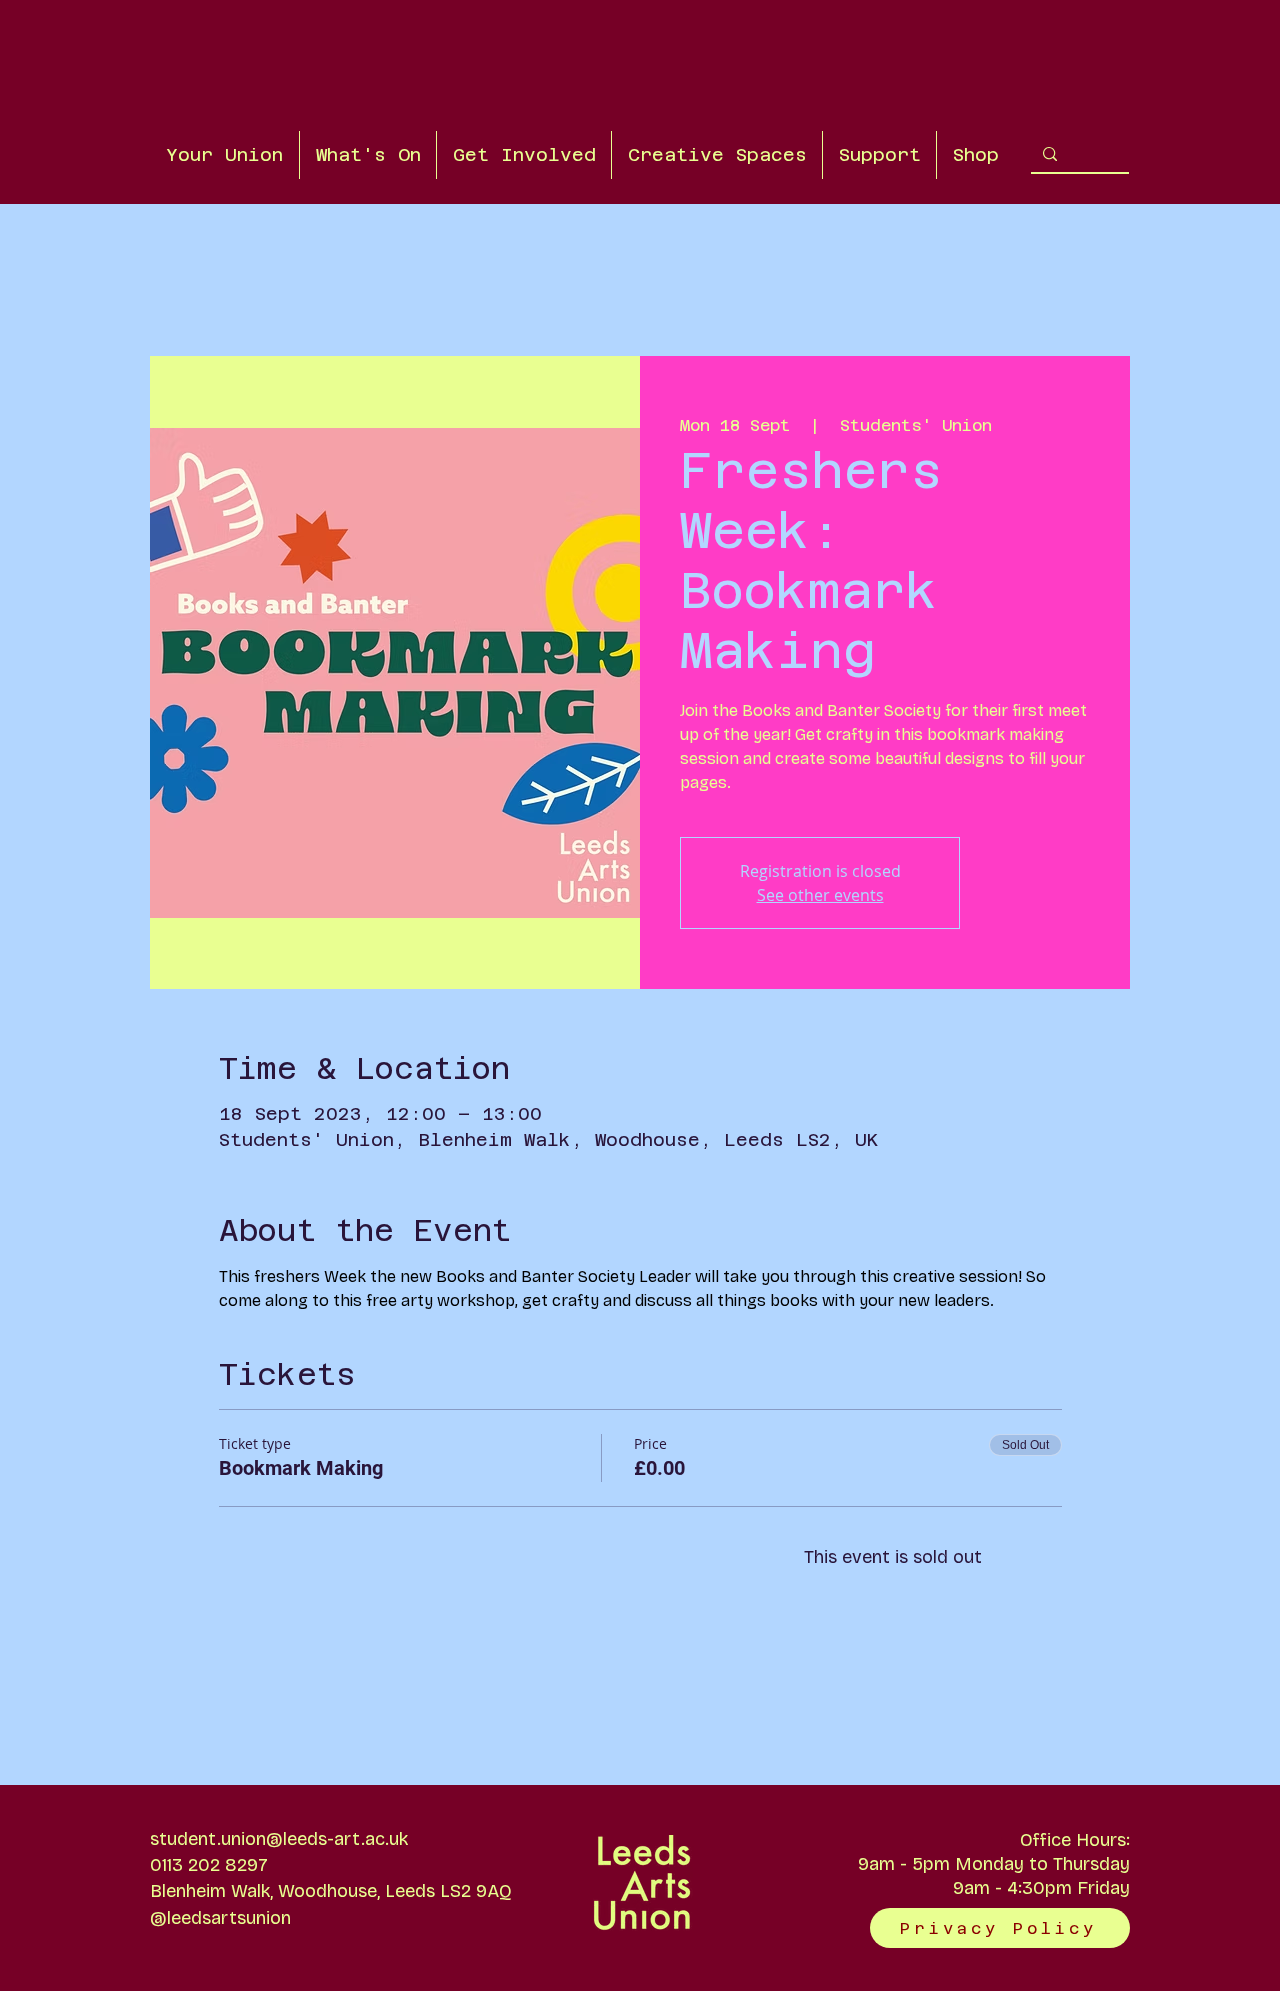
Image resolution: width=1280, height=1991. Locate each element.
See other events (820, 895)
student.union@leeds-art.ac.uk (279, 1839)
